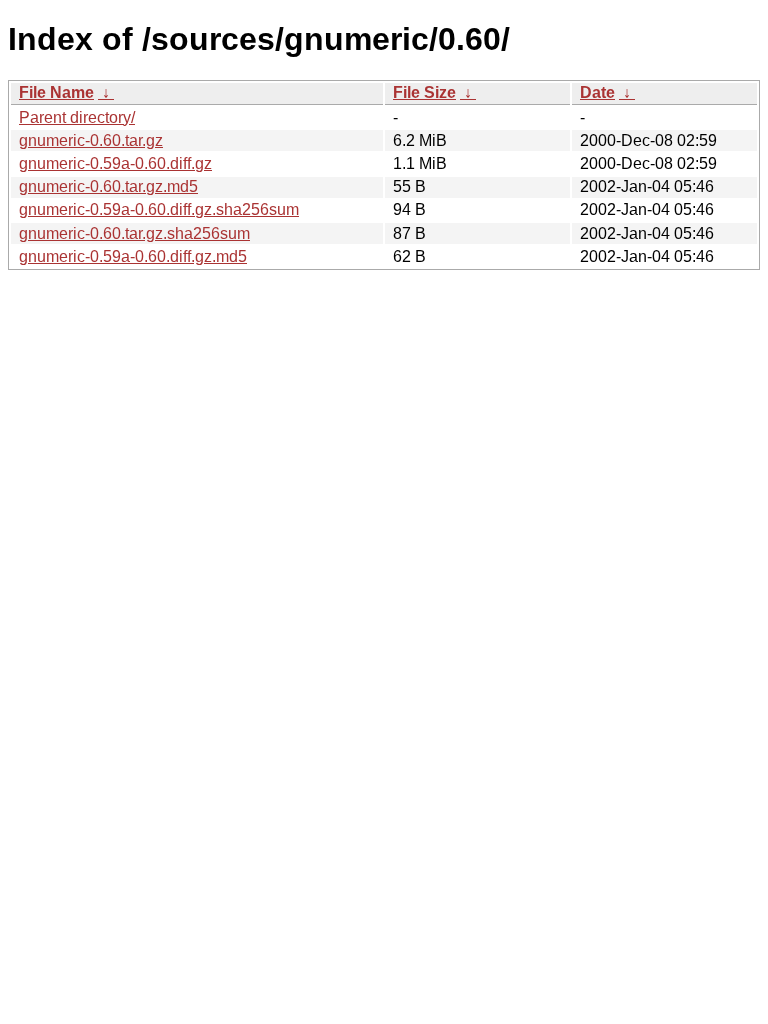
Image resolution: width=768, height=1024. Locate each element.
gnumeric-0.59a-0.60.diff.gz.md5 (133, 256)
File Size (424, 92)
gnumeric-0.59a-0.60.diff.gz (115, 163)
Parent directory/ (77, 117)
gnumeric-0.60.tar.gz (91, 140)
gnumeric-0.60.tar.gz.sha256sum (134, 233)
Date (597, 92)
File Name (56, 92)
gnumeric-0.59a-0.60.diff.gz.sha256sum (159, 209)
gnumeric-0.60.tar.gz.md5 (108, 186)
